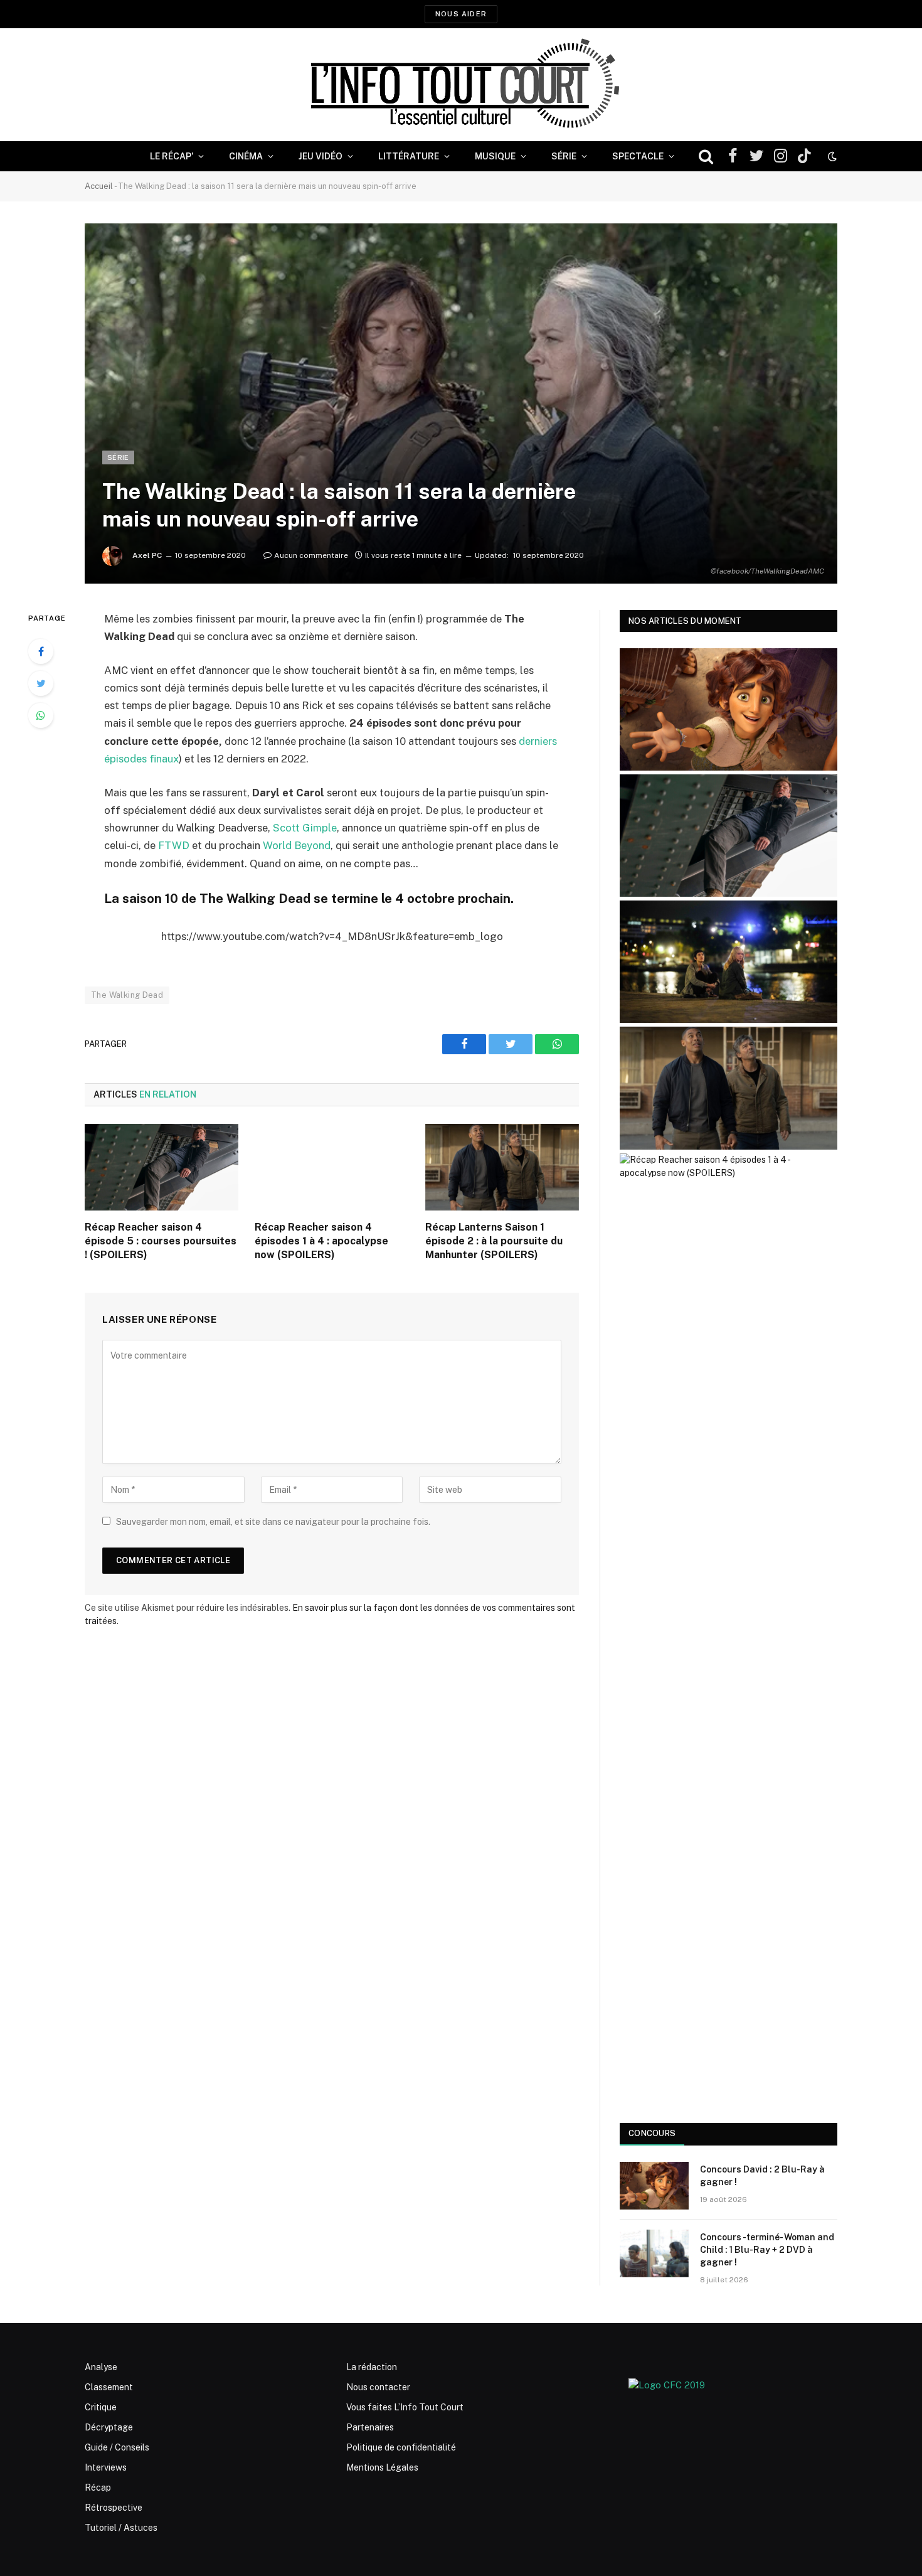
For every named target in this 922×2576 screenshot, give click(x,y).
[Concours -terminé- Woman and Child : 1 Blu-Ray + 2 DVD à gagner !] (654, 2253)
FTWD (174, 845)
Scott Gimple (305, 828)
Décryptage (109, 2427)
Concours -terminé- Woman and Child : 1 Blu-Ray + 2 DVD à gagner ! (767, 2250)
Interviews (106, 2467)
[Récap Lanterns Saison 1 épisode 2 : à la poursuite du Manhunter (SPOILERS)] (502, 1167)
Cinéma (246, 156)
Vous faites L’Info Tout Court (405, 2407)
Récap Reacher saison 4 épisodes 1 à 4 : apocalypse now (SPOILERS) (321, 1241)
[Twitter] (41, 683)
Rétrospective (114, 2508)
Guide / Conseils (117, 2447)
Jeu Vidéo (321, 156)
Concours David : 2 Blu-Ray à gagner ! (762, 2176)
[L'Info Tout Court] (461, 85)
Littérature (409, 156)
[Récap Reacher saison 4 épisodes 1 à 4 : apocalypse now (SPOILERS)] (331, 1167)
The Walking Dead (127, 995)
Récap (98, 2488)
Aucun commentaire (311, 555)
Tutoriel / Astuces (121, 2528)
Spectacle (638, 156)
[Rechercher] (706, 157)
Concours (652, 2133)
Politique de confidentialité (401, 2447)
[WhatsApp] (41, 715)
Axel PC (147, 555)
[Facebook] (41, 651)
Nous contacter (378, 2387)
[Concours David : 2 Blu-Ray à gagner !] (654, 2186)
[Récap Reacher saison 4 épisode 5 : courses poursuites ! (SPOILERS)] (162, 1167)
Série (564, 156)
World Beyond (297, 845)
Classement (109, 2387)
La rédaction (372, 2367)
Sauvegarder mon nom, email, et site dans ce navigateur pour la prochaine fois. (273, 1522)
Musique (495, 156)
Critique (101, 2407)
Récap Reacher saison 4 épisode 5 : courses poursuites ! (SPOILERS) (161, 1241)
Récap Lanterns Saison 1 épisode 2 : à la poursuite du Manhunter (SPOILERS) (494, 1241)
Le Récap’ (172, 156)
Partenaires (370, 2427)
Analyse (101, 2367)
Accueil (99, 186)
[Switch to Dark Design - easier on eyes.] (831, 156)
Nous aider (461, 14)
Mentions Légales (382, 2467)
